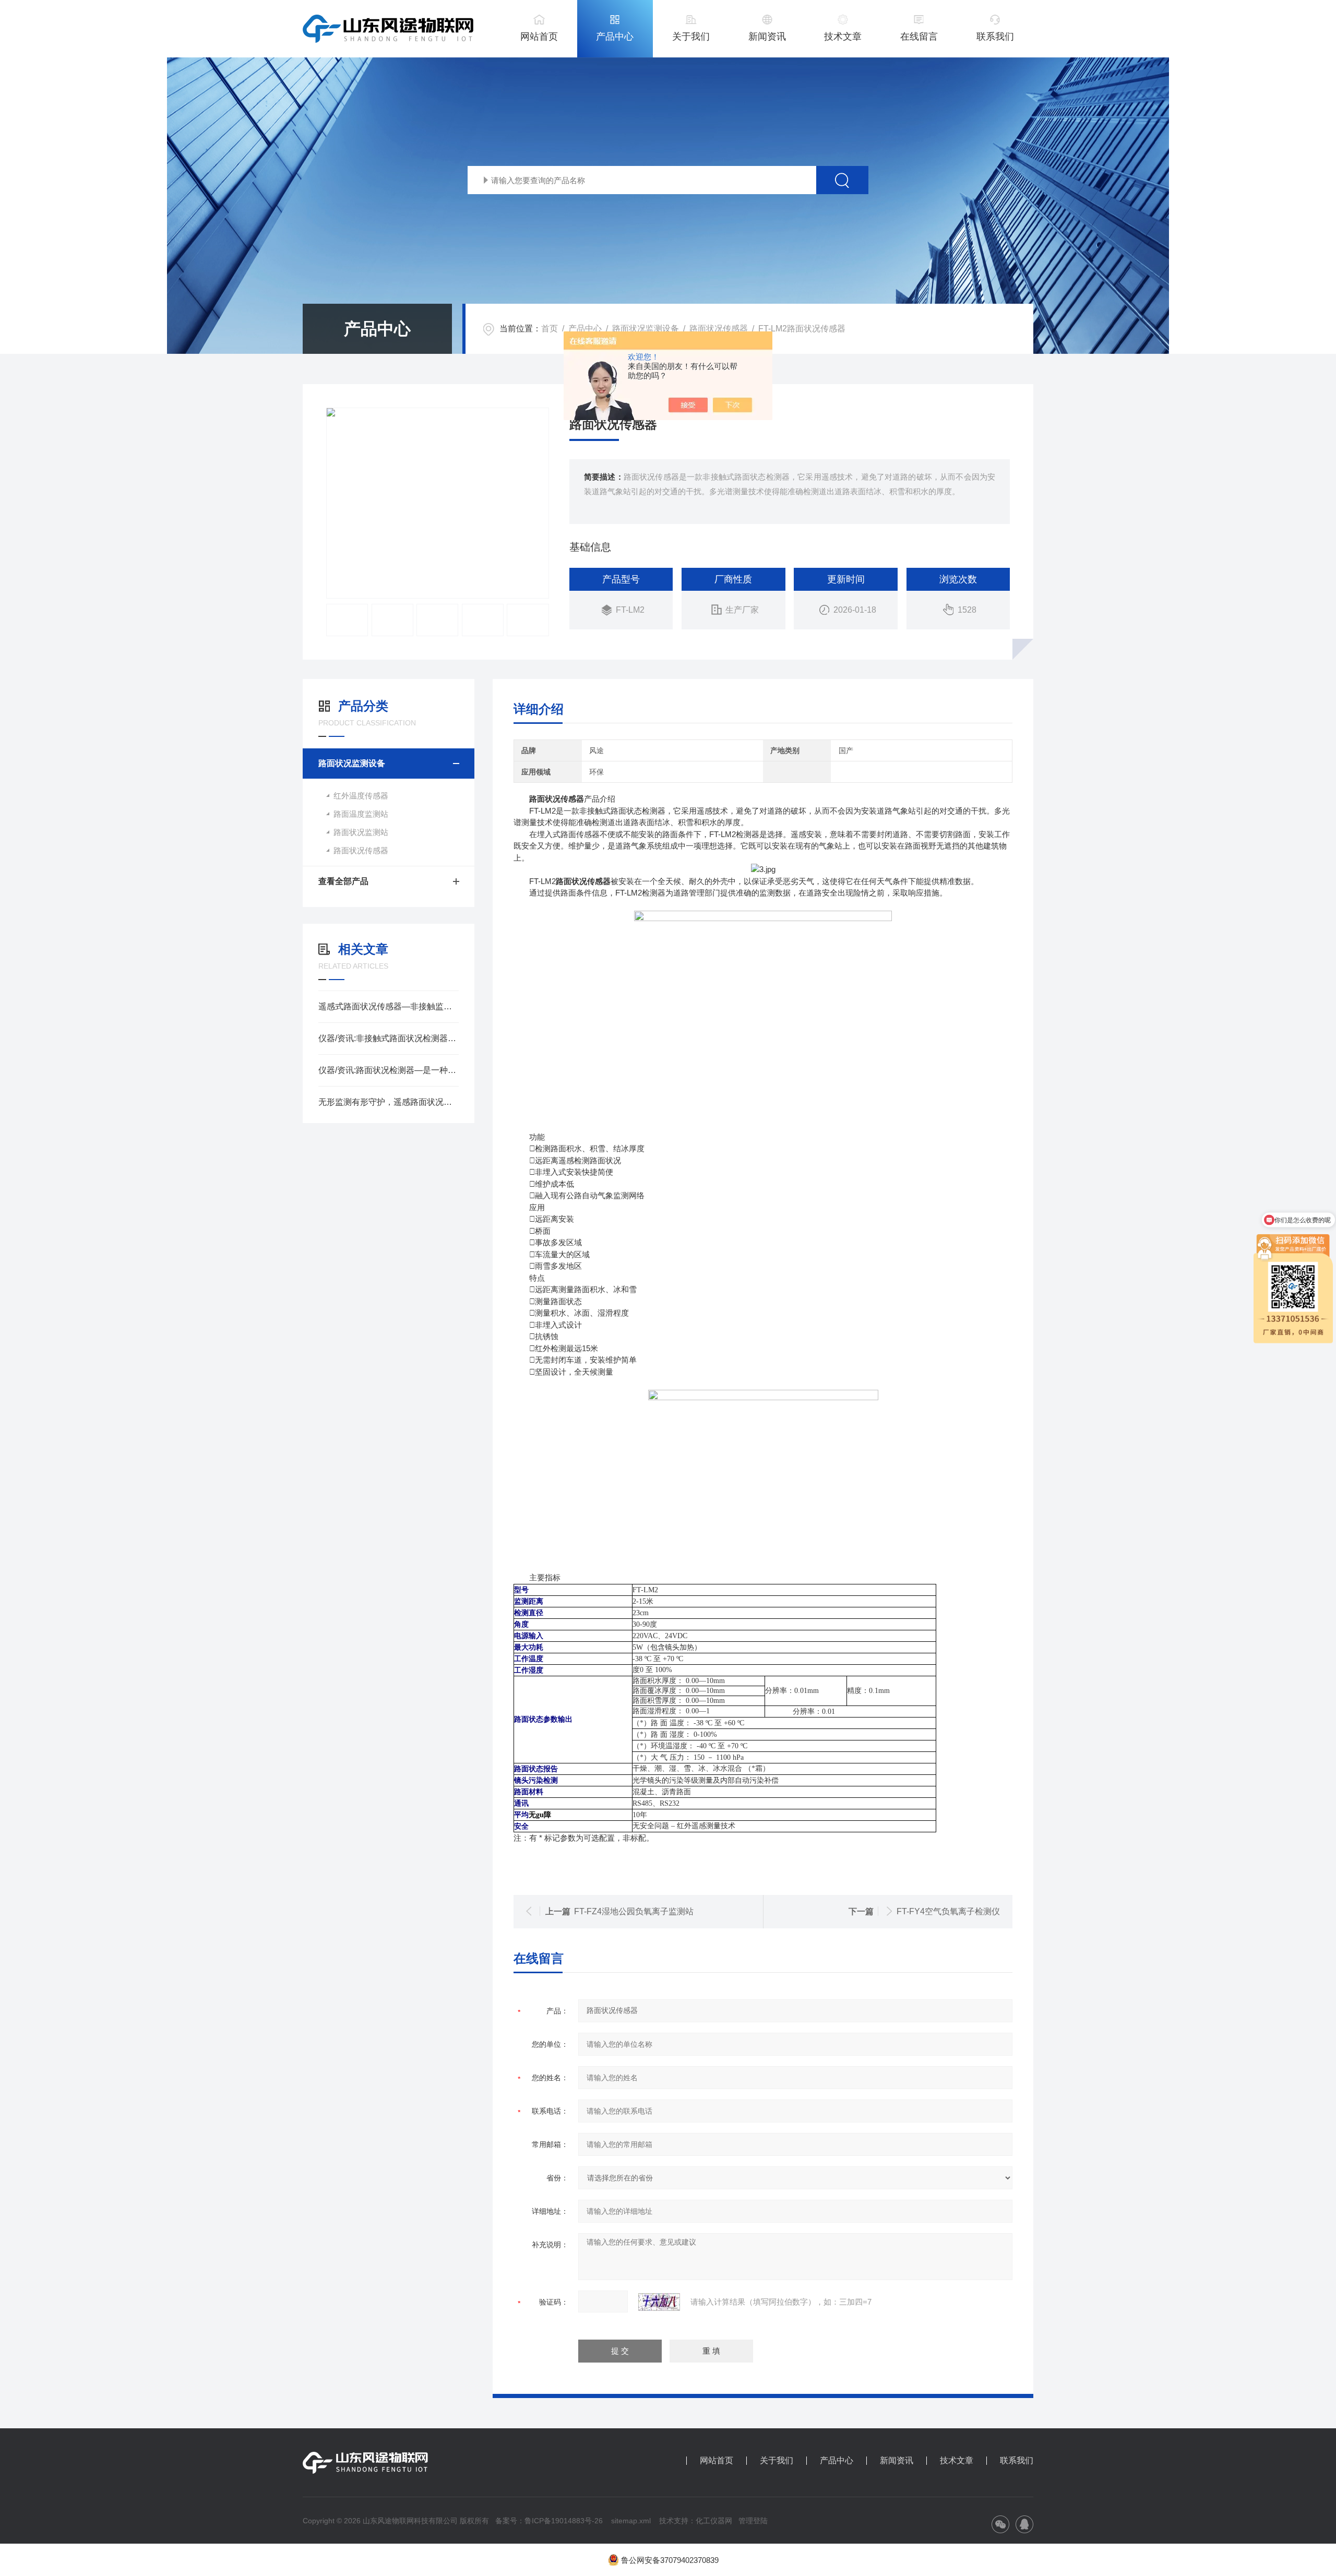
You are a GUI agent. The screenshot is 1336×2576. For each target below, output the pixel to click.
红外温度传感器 (361, 796)
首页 (550, 329)
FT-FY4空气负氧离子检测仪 (948, 1911)
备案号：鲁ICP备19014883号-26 (549, 2521)
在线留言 (919, 37)
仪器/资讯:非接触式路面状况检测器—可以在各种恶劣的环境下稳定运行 (389, 1038)
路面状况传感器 (719, 329)
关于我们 (691, 37)
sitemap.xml (631, 2521)
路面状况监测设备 (646, 329)
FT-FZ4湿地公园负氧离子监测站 (634, 1911)
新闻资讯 (767, 37)
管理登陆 (753, 2521)
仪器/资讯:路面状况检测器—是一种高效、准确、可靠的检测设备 (389, 1070)
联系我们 (995, 37)
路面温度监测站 (361, 814)
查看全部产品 (343, 881)
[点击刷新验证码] (659, 2302)
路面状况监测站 (361, 832)
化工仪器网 (714, 2521)
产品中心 (615, 37)
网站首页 (539, 37)
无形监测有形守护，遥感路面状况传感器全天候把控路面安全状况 (389, 1102)
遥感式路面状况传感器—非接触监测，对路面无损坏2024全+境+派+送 (389, 1006)
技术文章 (843, 37)
